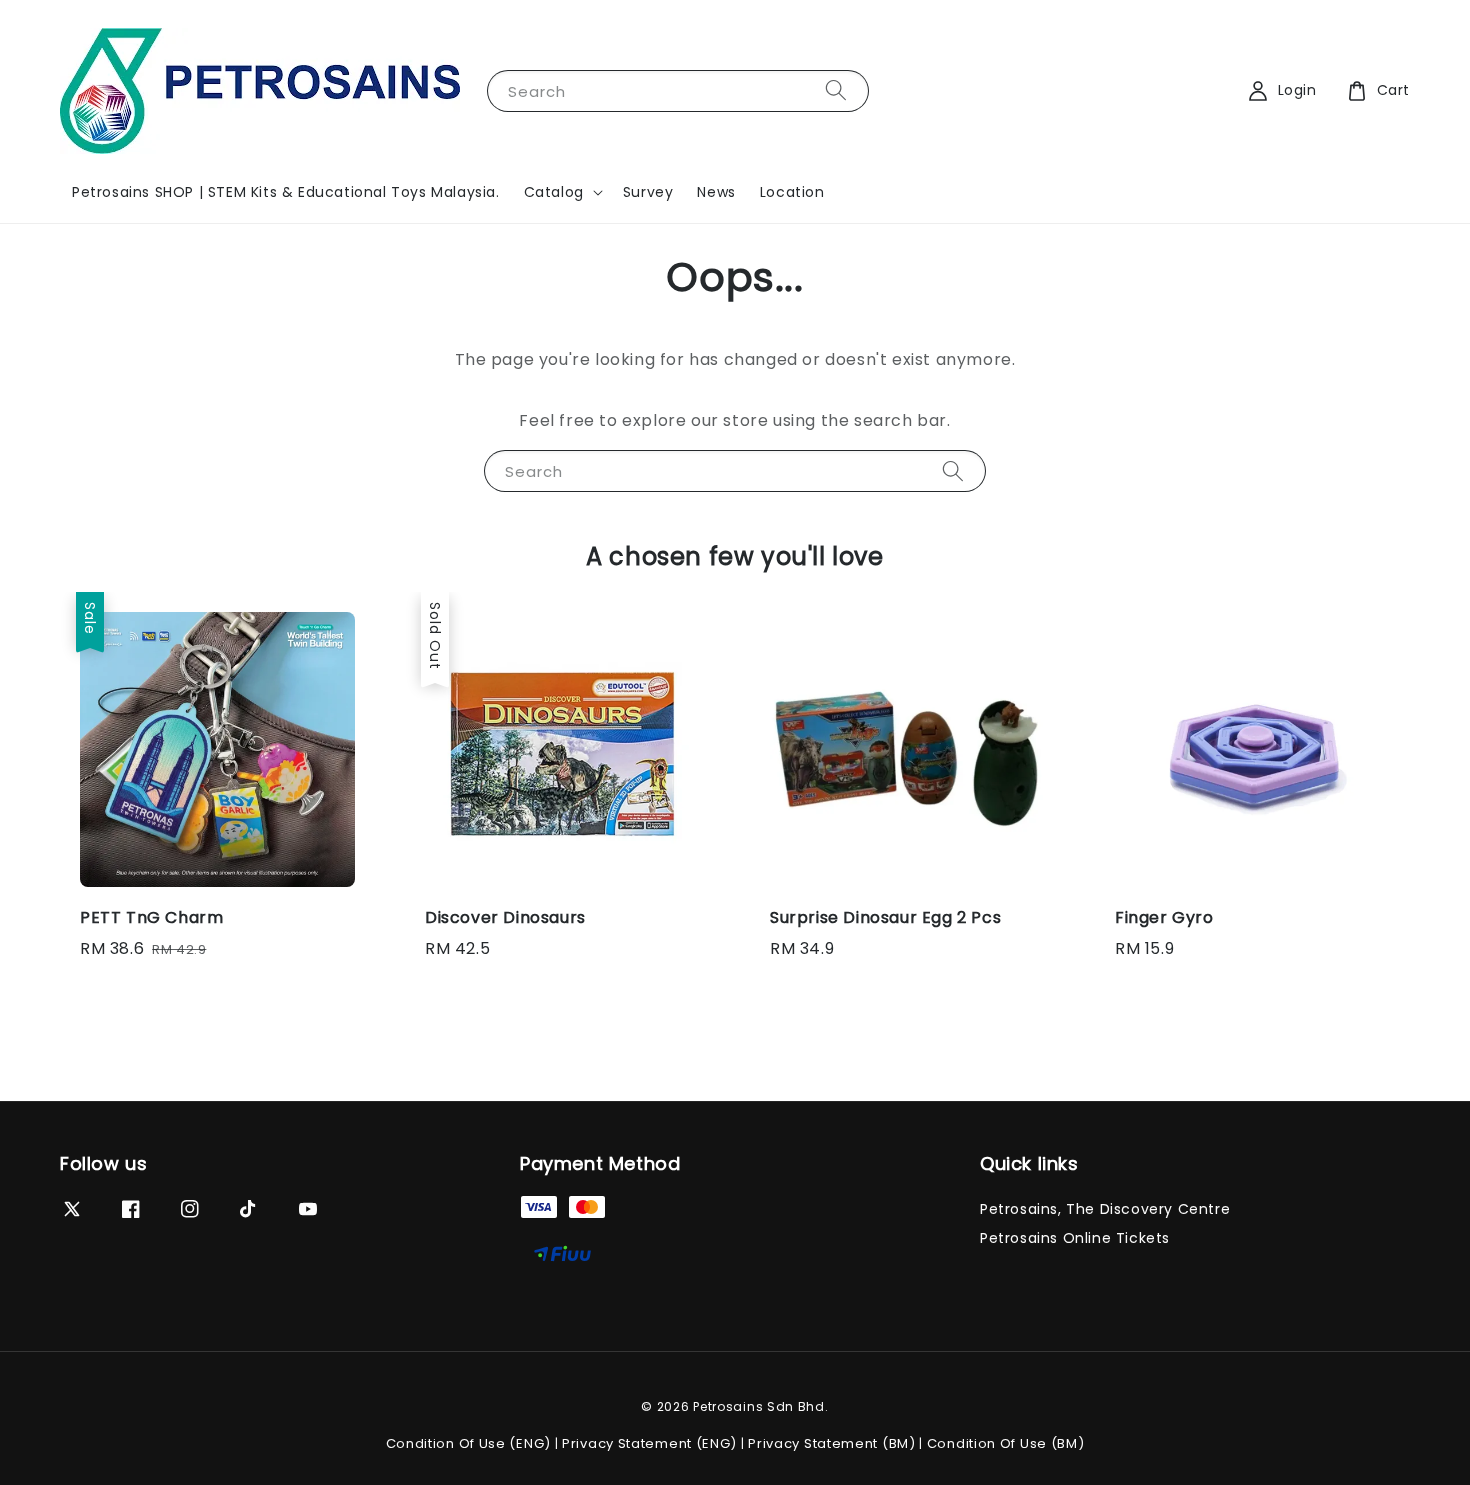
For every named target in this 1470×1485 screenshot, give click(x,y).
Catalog (554, 192)
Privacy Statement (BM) (831, 1443)
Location (792, 192)
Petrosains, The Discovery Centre (1105, 1209)
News (716, 192)
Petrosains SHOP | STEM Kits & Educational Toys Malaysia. (286, 192)
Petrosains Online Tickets (1075, 1238)
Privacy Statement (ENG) (649, 1443)
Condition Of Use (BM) (1006, 1443)
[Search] (836, 90)
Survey (648, 192)
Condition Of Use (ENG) (468, 1443)
